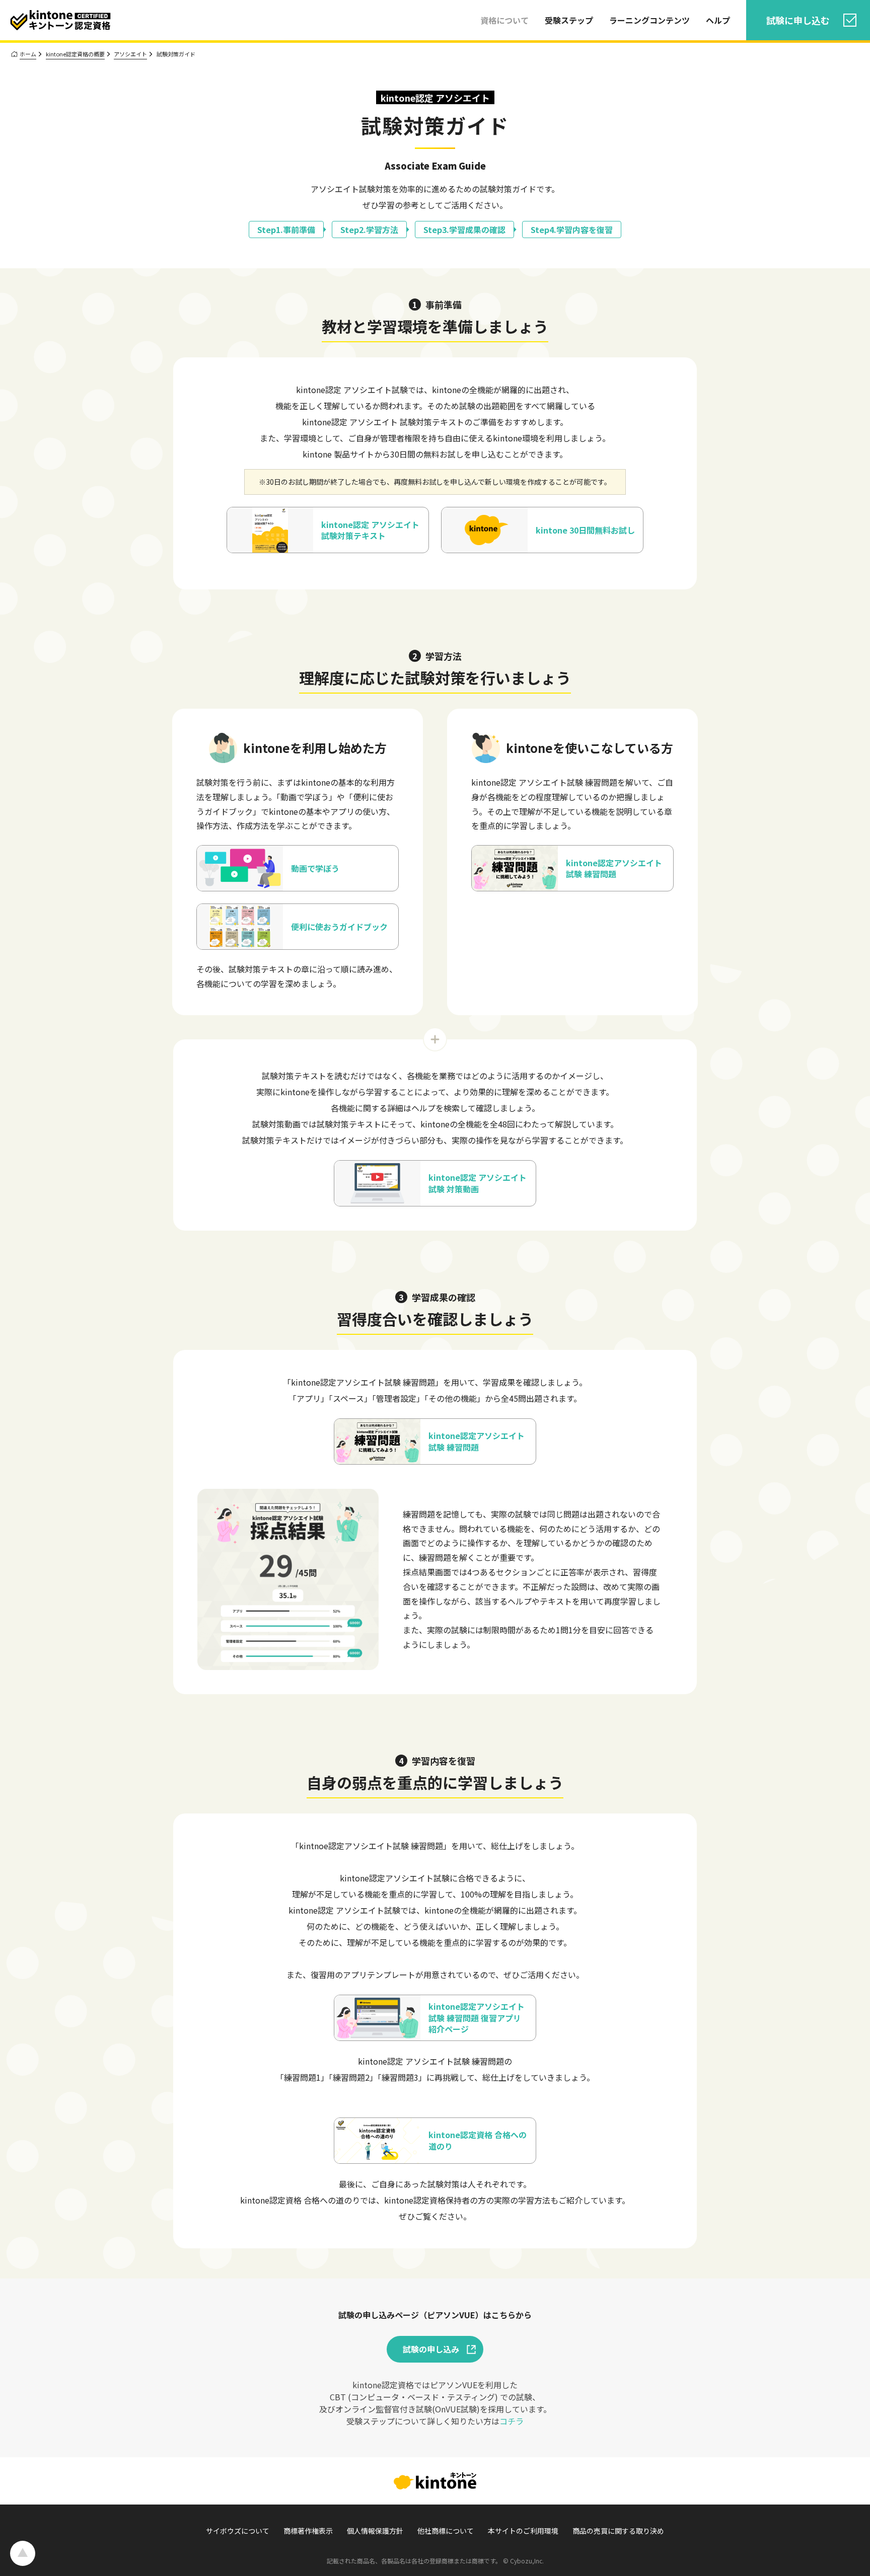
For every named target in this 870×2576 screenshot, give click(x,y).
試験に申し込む (798, 20)
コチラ (512, 2421)
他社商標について (446, 2531)
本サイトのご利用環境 (523, 2531)
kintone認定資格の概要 (75, 54)
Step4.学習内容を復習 (572, 230)
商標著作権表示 (308, 2531)
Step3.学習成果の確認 (464, 230)
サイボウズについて (238, 2531)
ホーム (28, 54)
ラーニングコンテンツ (649, 20)
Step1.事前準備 (286, 230)
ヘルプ (718, 20)
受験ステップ (569, 20)
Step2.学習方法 (369, 230)
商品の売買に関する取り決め (618, 2531)
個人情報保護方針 (375, 2531)
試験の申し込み (431, 2349)
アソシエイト (130, 54)
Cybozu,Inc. (527, 2561)
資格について (504, 20)
